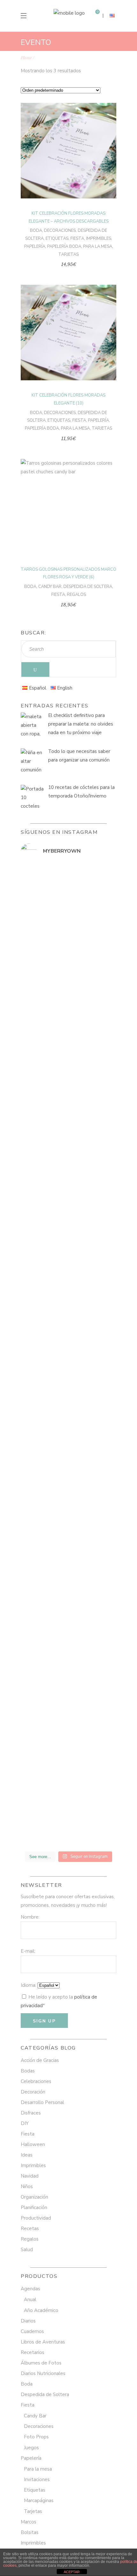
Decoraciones (60, 231)
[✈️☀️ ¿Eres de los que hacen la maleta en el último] (68, 996)
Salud (27, 2250)
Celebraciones (36, 2081)
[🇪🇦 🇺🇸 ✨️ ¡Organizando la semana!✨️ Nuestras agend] (68, 1276)
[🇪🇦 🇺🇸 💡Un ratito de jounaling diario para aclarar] (68, 1829)
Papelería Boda (64, 247)
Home (26, 58)
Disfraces (31, 2113)
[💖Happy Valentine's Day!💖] (68, 1132)
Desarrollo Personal (42, 2102)
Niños (27, 2186)
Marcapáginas (39, 2501)
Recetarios (32, 2352)
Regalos (76, 595)
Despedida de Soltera (88, 587)
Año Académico (41, 2310)
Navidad (30, 2176)
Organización (34, 2197)
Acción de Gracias (40, 2060)
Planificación (34, 2207)
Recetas (30, 2229)
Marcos (29, 2522)
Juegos (31, 2448)
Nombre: (30, 1917)
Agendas (30, 2289)
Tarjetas (68, 254)
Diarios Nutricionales (43, 2373)
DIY (25, 2123)
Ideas (27, 2155)
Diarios (28, 2321)
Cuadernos (32, 2331)
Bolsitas (30, 2532)
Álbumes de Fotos (41, 2363)
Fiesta (77, 239)
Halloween (33, 2144)
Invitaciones (37, 2479)
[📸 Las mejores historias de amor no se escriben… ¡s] (68, 1174)
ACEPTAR (72, 2572)
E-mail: (28, 1951)
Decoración (33, 2092)
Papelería (35, 247)
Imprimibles (99, 239)
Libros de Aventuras (43, 2342)
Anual (30, 2300)
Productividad (36, 2218)
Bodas (28, 2071)
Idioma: (29, 1985)
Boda (36, 231)
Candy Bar (50, 587)
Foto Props (36, 2437)
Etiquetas (57, 239)
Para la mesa (98, 247)
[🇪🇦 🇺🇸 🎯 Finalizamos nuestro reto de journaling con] (68, 1576)
